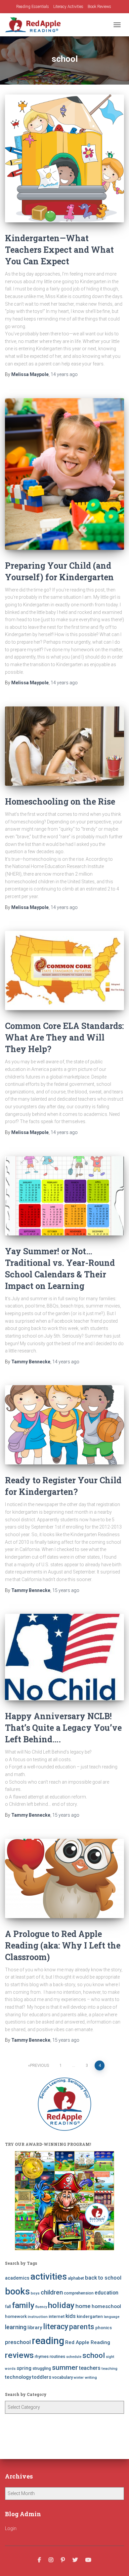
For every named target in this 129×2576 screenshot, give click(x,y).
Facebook (39, 2560)
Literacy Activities (68, 7)
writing (91, 2377)
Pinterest (63, 2560)
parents (82, 2327)
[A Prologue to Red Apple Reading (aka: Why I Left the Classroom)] (64, 1878)
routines (57, 2356)
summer (65, 2367)
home (83, 2306)
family (23, 2305)
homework (16, 2316)
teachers (90, 2368)
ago (64, 374)
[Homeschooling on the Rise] (64, 746)
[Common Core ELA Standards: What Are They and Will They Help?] (64, 970)
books (17, 2292)
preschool (18, 2342)
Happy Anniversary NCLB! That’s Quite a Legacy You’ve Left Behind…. (63, 1728)
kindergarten (90, 2316)
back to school (103, 2278)
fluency (41, 2307)
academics (17, 2278)
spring (24, 2368)
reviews (19, 2355)
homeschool (106, 2306)
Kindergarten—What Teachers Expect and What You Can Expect (59, 250)
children (52, 2292)
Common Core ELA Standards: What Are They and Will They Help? (64, 1037)
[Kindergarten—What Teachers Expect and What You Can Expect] (64, 158)
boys (35, 2293)
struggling (42, 2368)
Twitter (75, 2560)
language (112, 2317)
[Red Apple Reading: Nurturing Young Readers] (35, 25)
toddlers (42, 2377)
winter (79, 2378)
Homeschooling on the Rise (60, 801)
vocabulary (63, 2377)
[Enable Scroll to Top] (116, 2563)
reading (48, 2341)
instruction (38, 2317)
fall (8, 2307)
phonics (104, 2328)
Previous (40, 2065)
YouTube (88, 2560)
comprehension (79, 2293)
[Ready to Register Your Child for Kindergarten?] (64, 1425)
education (107, 2293)
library (35, 2328)
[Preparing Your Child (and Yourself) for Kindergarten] (64, 474)
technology (18, 2377)
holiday (61, 2305)
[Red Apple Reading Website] (64, 2201)
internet (57, 2316)
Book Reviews (99, 7)
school (94, 2355)
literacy (56, 2327)
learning (16, 2327)
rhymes (42, 2356)
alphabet (76, 2278)
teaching (109, 2368)
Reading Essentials (33, 7)
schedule (74, 2357)
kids (71, 2316)
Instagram (51, 2560)
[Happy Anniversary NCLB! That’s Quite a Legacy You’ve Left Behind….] (64, 1657)
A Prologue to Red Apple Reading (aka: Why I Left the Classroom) (63, 1945)
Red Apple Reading (88, 2342)
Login (11, 2528)
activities (49, 2277)
